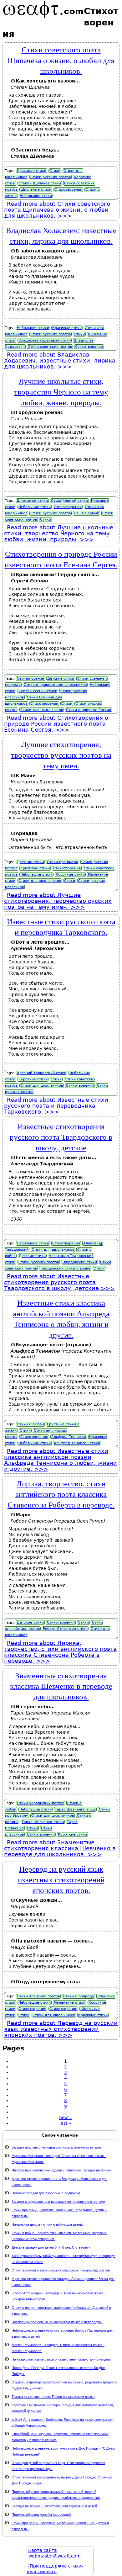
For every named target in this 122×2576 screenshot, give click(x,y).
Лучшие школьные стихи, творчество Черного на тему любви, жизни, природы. (61, 391)
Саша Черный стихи (69, 501)
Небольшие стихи (36, 196)
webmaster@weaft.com (55, 2556)
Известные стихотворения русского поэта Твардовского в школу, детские (61, 1137)
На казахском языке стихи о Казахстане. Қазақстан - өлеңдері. (61, 2359)
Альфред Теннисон (69, 1437)
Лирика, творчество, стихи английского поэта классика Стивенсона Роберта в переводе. (61, 1494)
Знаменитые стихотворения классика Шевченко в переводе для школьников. (61, 1686)
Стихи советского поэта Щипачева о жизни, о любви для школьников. (61, 60)
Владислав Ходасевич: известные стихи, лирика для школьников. (61, 235)
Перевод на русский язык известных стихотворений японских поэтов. (61, 1879)
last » (65, 2123)
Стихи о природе (79, 1996)
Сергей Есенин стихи (38, 691)
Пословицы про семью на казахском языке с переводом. (57, 2322)
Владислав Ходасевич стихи (45, 340)
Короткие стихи (70, 875)
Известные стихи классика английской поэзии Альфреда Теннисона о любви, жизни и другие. (61, 1318)
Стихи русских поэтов (51, 177)
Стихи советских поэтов (50, 347)
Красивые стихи (32, 171)
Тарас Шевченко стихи (43, 1822)
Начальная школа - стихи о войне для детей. (47, 2224)
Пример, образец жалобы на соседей (41, 2515)
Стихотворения (68, 190)
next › (66, 2118)
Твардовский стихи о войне (65, 1268)
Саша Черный (86, 513)
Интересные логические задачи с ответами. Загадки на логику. (62, 2170)
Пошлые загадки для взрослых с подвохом (46, 2193)
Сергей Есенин (30, 678)
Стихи (55, 171)
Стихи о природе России (89, 710)
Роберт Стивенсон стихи (65, 1629)
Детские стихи (61, 678)
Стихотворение (63, 2009)
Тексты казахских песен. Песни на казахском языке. (53, 2397)
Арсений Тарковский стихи (42, 1073)
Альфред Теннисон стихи (77, 1443)
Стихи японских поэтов (38, 1996)
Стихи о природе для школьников (55, 685)
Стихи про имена (63, 862)
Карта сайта (43, 2550)
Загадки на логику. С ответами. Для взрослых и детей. (55, 2506)
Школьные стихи (36, 190)
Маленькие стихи (70, 2003)
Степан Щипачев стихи (40, 183)
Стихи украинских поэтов (41, 1803)
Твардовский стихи (79, 1262)
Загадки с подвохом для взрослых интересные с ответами (58, 2202)
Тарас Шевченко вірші (75, 1809)
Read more (57, 210)
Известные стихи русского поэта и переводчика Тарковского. (61, 926)
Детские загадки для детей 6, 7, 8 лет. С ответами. (51, 2247)
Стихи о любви (30, 1424)
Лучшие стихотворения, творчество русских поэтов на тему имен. (61, 755)
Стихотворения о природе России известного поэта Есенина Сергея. (61, 559)
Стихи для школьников (42, 710)
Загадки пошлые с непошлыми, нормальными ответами (56, 2147)
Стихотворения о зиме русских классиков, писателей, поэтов (61, 2270)
